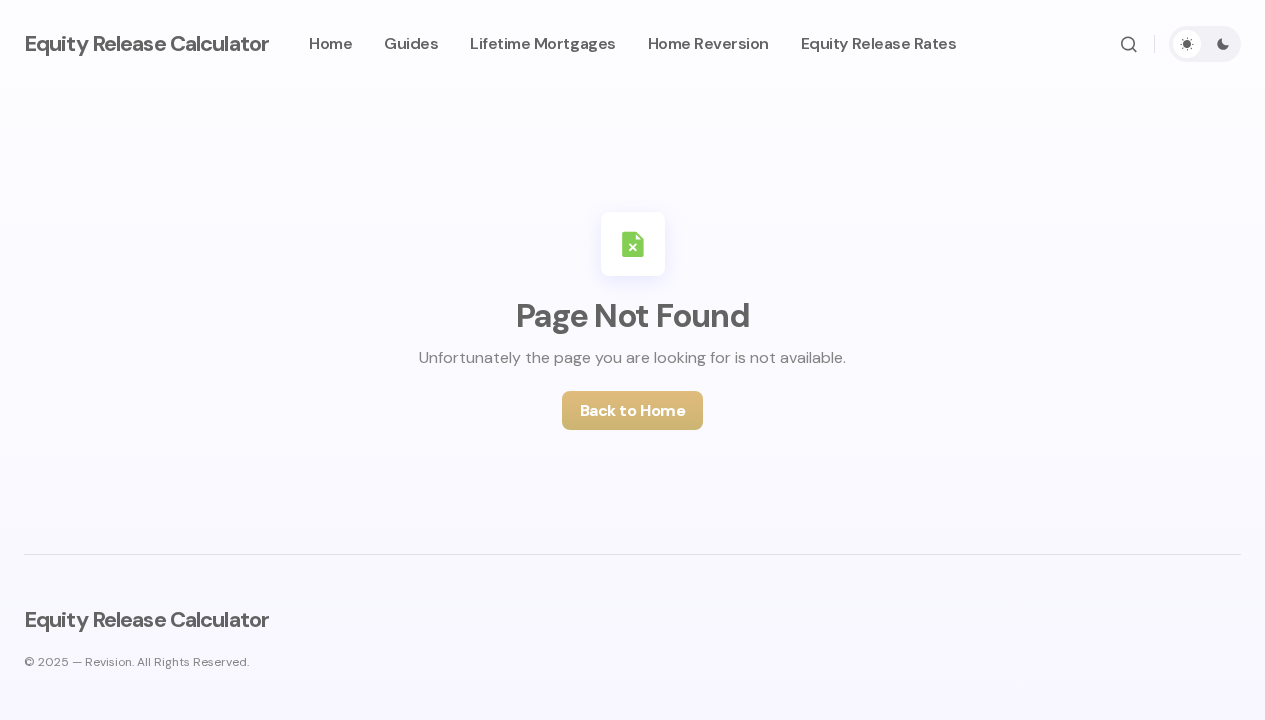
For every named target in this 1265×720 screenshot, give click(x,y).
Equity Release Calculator (146, 43)
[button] (1129, 44)
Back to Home (632, 410)
